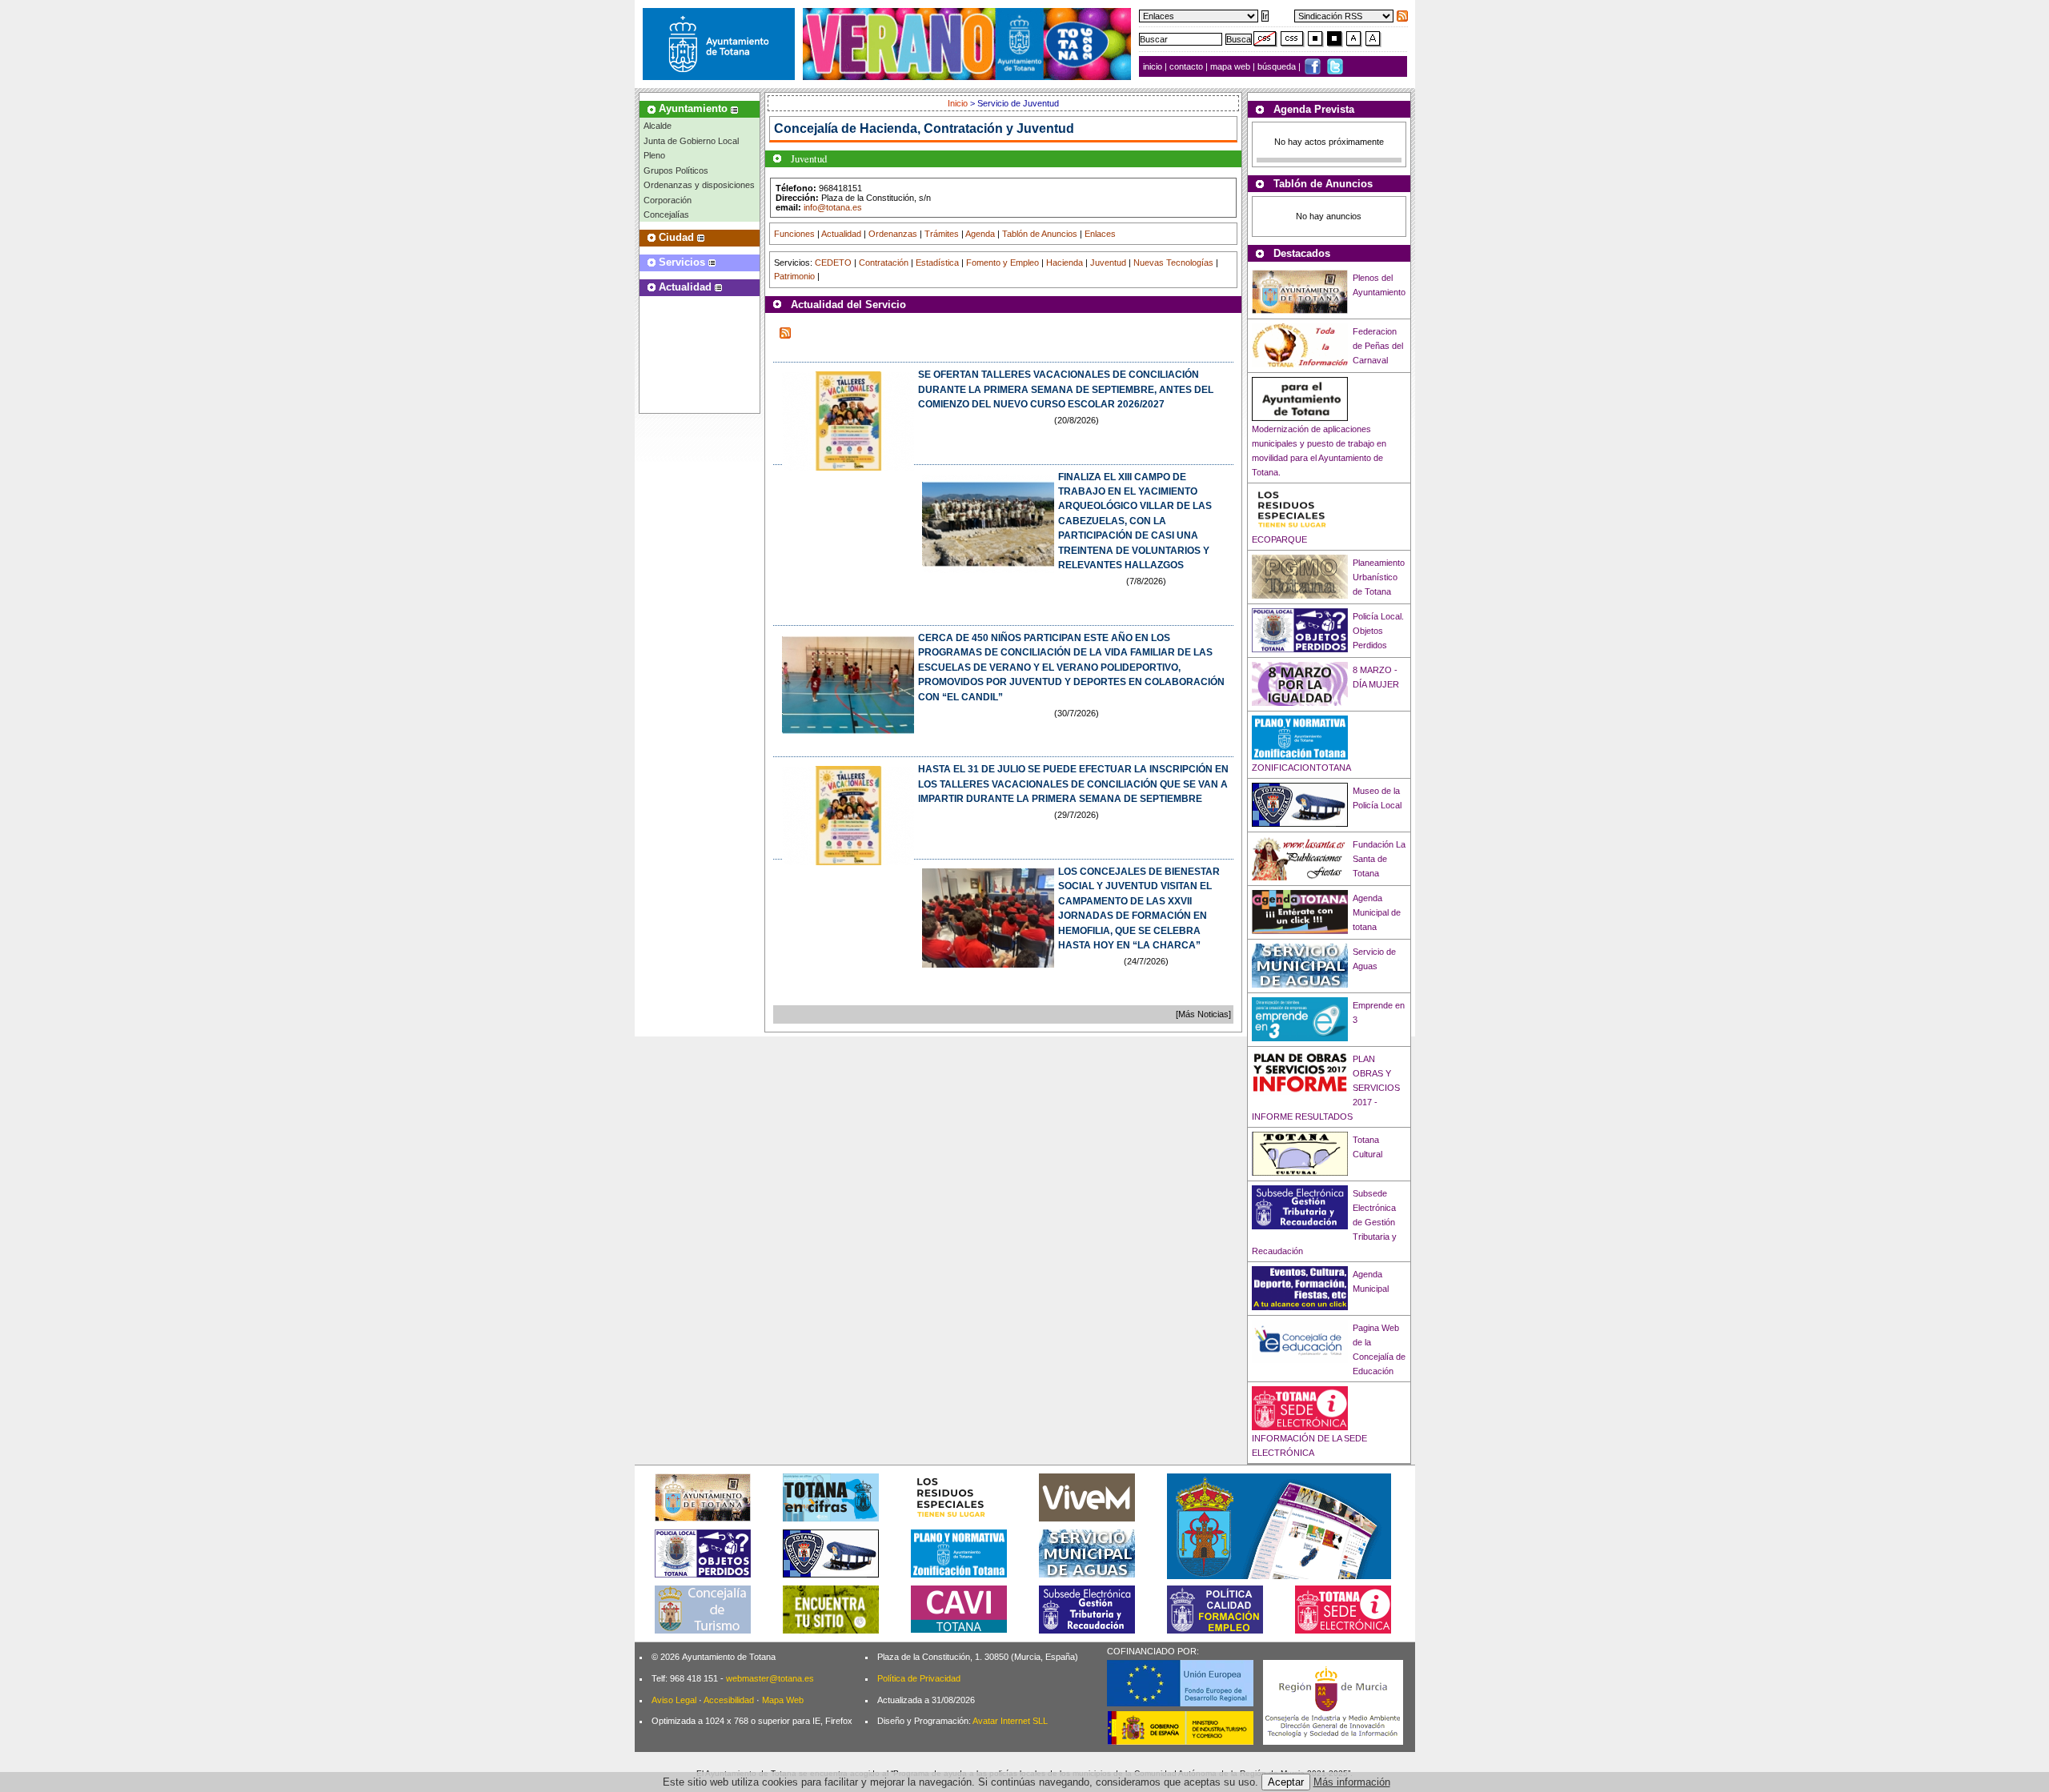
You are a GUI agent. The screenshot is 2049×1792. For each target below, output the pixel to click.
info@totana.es (833, 207)
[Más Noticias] (1203, 1014)
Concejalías (666, 214)
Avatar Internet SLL (1010, 1721)
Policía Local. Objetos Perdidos (1378, 631)
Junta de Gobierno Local (691, 141)
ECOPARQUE (1279, 539)
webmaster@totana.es (770, 1678)
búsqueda (1278, 66)
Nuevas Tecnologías (1173, 263)
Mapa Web (783, 1700)
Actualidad (841, 234)
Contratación (884, 263)
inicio (1154, 66)
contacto (1186, 66)
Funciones (794, 234)
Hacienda (1065, 263)
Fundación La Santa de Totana (1379, 859)
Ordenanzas (893, 234)
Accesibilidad (729, 1700)
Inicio (959, 103)
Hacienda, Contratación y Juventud (967, 128)
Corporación (668, 200)
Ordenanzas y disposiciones (699, 185)
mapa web (1231, 66)
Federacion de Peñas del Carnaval (1378, 346)
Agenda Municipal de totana (1377, 912)
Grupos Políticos (676, 170)
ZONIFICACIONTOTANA (1301, 768)
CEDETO (833, 263)
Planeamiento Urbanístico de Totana (1379, 577)
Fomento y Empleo (1002, 263)
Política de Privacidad (919, 1678)
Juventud (1108, 263)
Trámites (942, 234)
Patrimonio (794, 276)
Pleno (654, 155)
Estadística (937, 263)
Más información (1352, 1782)
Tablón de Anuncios (1040, 234)
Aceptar (1286, 1782)
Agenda (980, 234)
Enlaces (1100, 234)
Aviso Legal (674, 1700)
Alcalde (658, 126)
